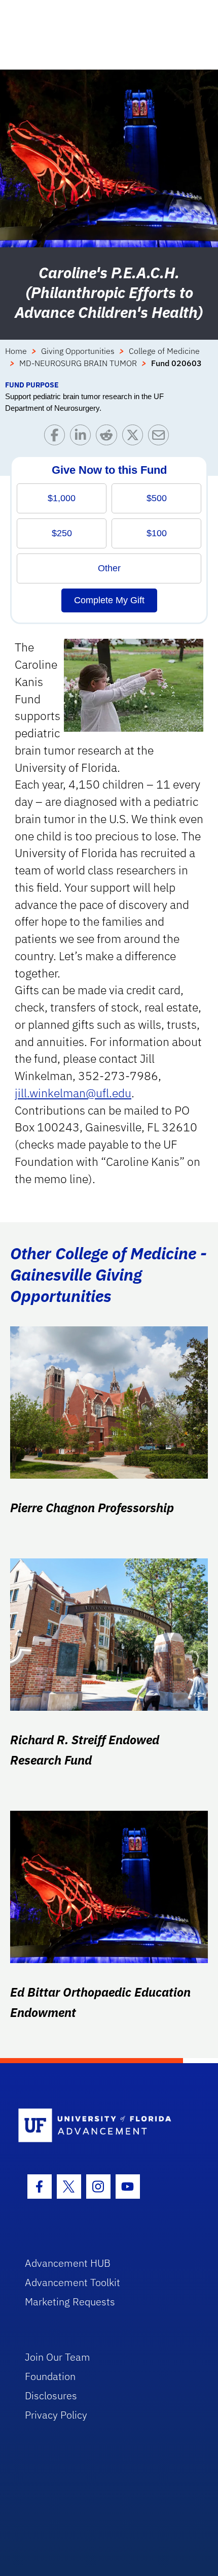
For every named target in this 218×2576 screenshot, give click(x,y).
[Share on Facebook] (57, 437)
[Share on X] (135, 437)
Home (16, 351)
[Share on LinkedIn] (83, 437)
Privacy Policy (56, 2415)
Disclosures (51, 2395)
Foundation (50, 2376)
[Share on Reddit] (109, 437)
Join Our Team (58, 2357)
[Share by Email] (161, 437)
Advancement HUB (68, 2263)
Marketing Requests (70, 2302)
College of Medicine (164, 351)
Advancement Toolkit (72, 2282)
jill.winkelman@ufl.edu (73, 1093)
